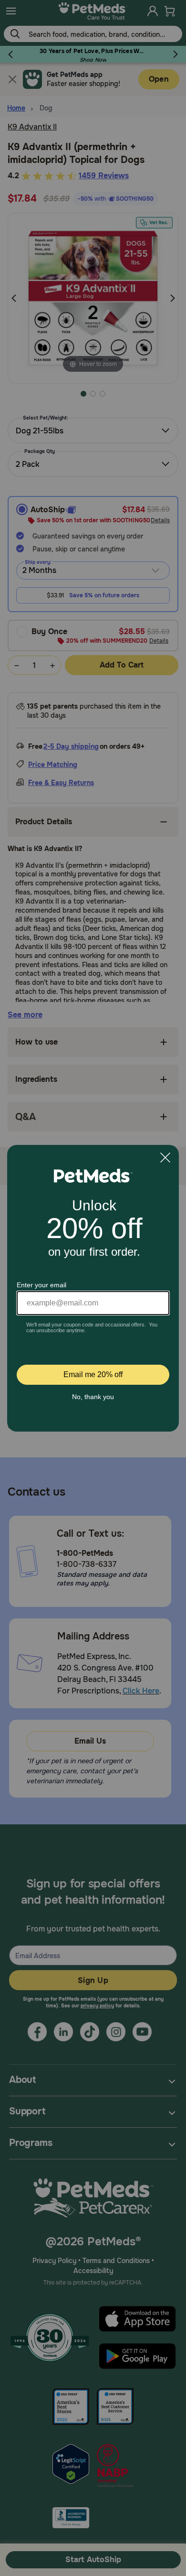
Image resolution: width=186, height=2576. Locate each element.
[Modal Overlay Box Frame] (93, 1288)
